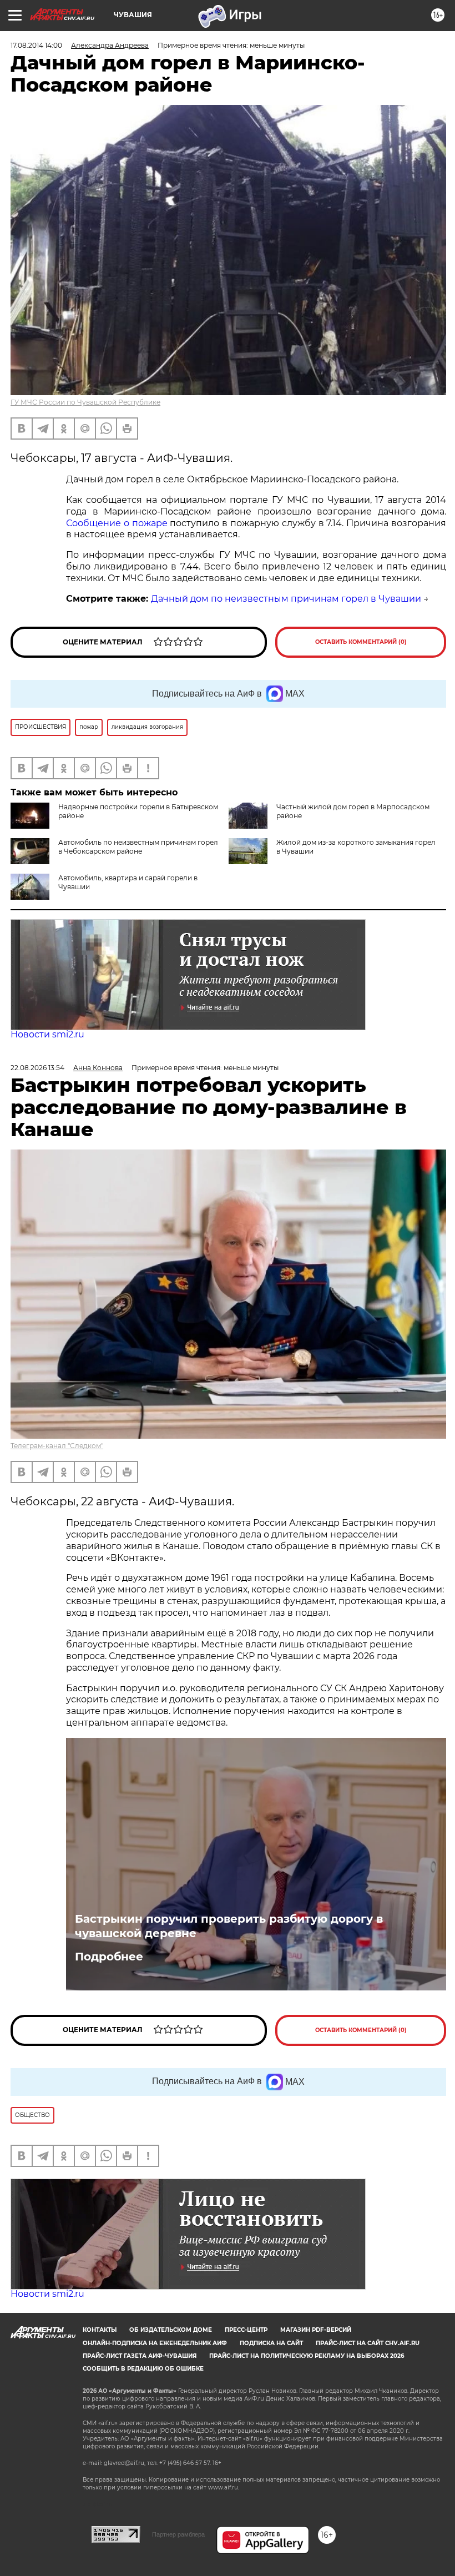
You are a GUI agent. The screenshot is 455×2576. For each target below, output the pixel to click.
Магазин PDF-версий (316, 2330)
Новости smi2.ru (47, 1034)
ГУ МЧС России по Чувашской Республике (85, 402)
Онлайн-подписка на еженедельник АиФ (155, 2343)
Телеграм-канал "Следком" (57, 1446)
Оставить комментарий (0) (361, 642)
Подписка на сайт (271, 2343)
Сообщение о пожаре (117, 523)
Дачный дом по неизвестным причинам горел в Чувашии (286, 599)
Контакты (100, 2330)
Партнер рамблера (178, 2534)
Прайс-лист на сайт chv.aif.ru (368, 2343)
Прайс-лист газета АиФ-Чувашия (140, 2356)
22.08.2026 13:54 (37, 1068)
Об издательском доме (171, 2330)
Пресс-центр (246, 2330)
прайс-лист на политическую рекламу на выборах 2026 (307, 2356)
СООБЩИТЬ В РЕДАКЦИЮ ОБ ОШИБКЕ (143, 2369)
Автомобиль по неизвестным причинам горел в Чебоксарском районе (138, 847)
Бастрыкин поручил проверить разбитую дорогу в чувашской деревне (229, 1926)
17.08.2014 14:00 (36, 45)
